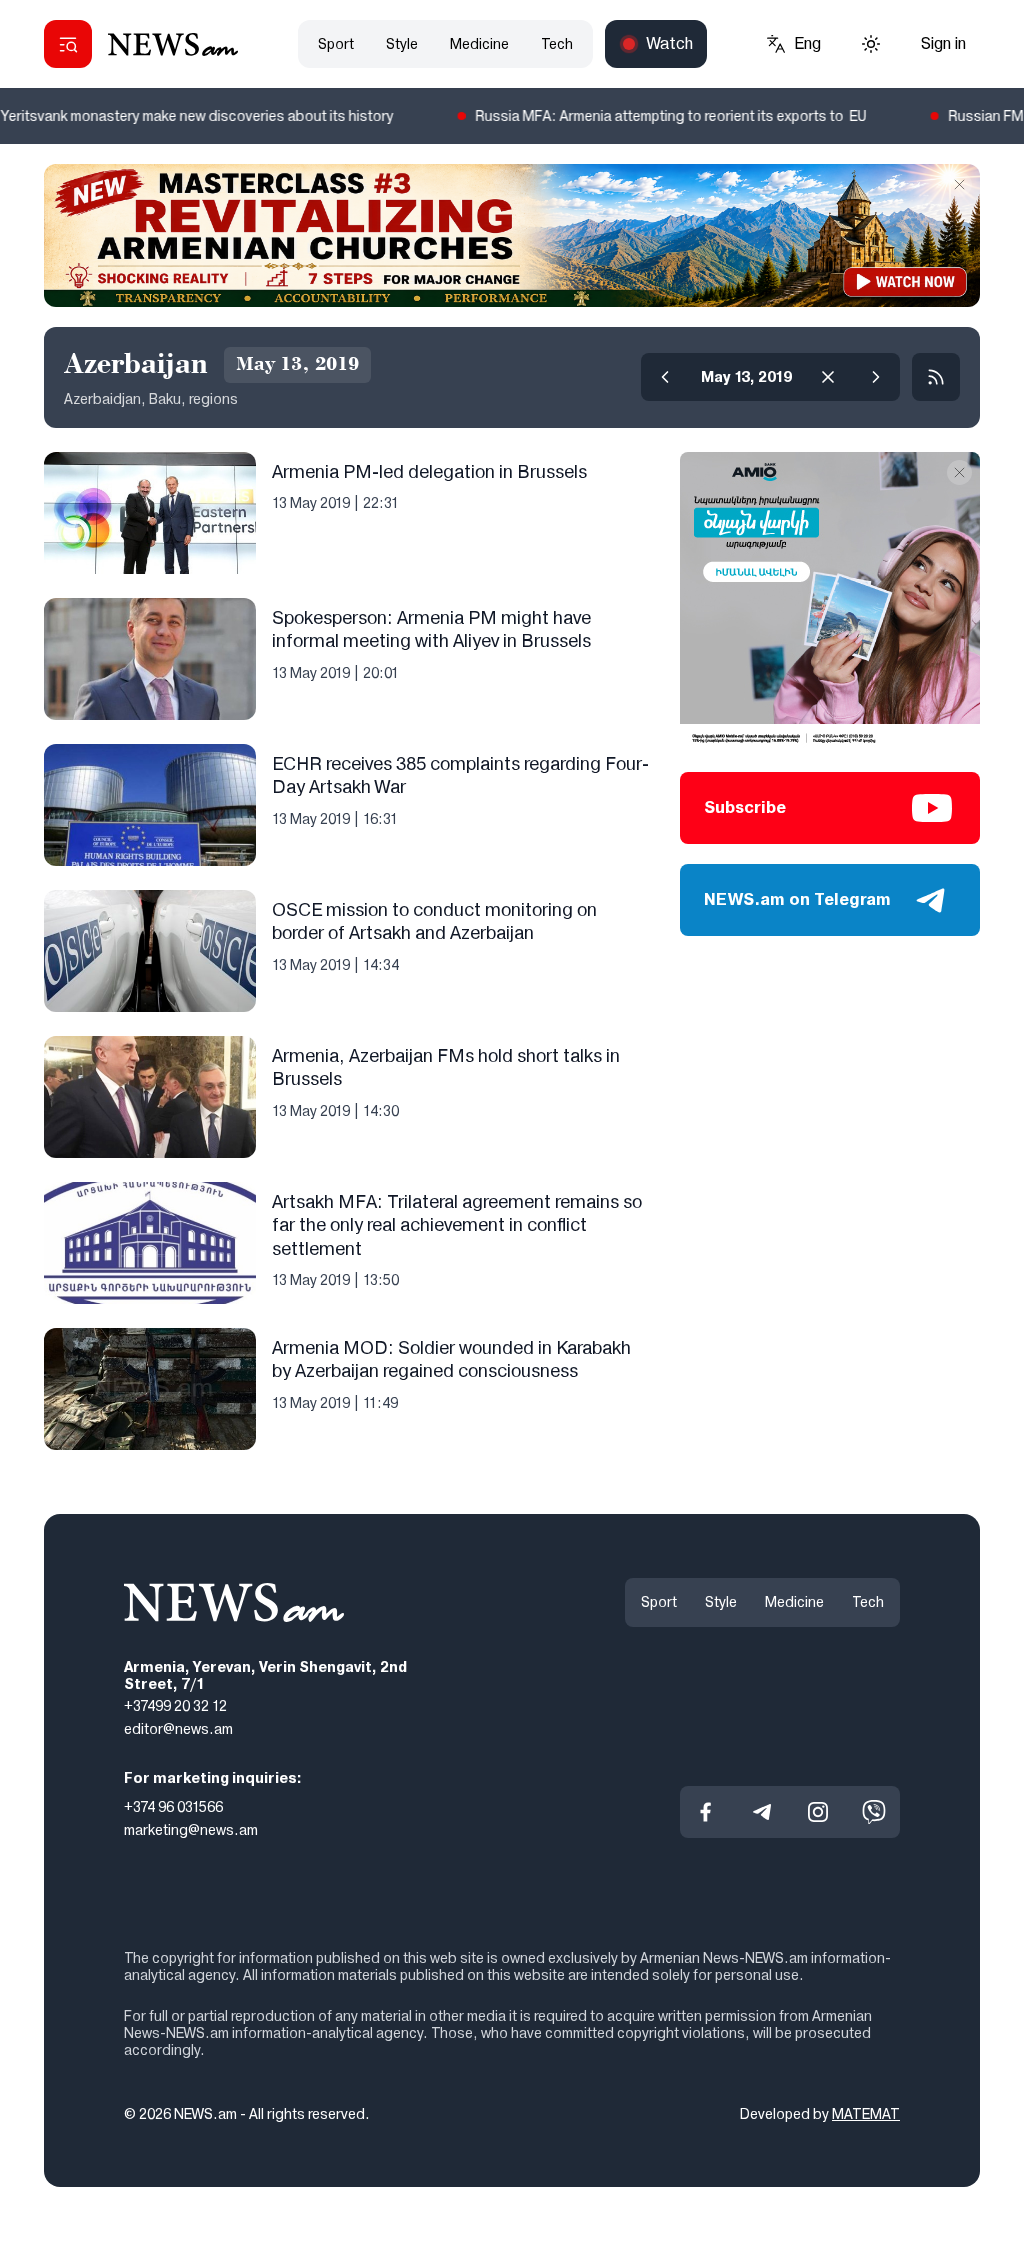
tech (557, 44)
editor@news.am (178, 1729)
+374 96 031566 (173, 1807)
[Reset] (828, 377)
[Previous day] (665, 377)
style (402, 44)
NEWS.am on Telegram (797, 899)
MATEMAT (866, 2114)
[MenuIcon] (68, 44)
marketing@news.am (191, 1830)
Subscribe (745, 807)
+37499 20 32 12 (175, 1707)
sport (336, 44)
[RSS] (936, 377)
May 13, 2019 (746, 377)
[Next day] (876, 377)
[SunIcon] (871, 44)
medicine (479, 44)
